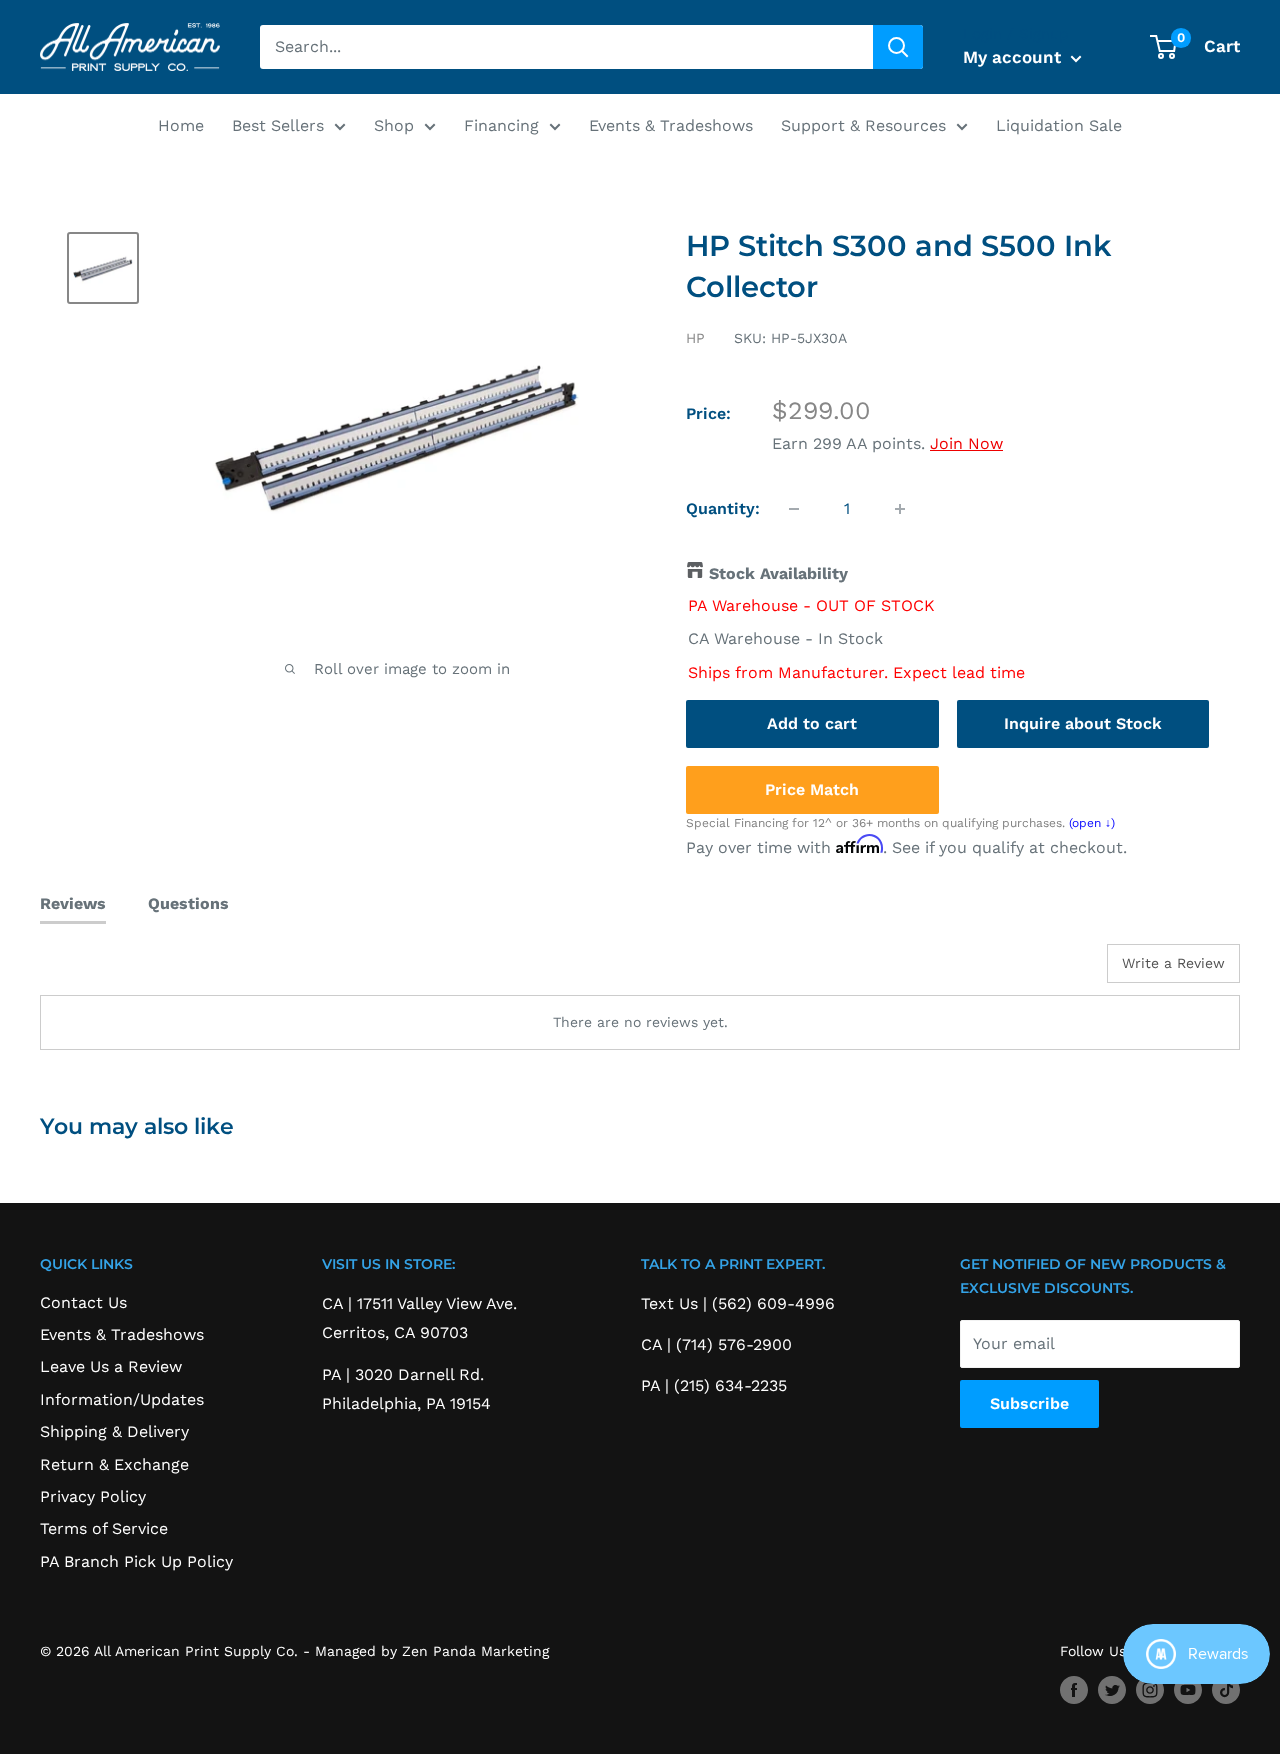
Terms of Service (104, 1528)
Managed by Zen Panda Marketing (432, 1651)
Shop (394, 125)
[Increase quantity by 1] (900, 509)
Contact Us (83, 1302)
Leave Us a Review (111, 1366)
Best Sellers (278, 125)
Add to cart (812, 723)
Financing (501, 125)
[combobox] (566, 47)
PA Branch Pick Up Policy (136, 1561)
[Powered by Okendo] (130, 971)
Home (181, 125)
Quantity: (723, 508)
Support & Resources (863, 125)
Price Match (812, 789)
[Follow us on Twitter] (1112, 1689)
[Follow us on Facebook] (1074, 1689)
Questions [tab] (188, 903)
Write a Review (1173, 963)
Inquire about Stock (1083, 723)
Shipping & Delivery (114, 1431)
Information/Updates (122, 1399)
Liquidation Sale (1059, 125)
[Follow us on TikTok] (1226, 1689)
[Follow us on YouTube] (1188, 1689)
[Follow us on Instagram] (1150, 1689)
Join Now (966, 443)
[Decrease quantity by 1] (794, 509)
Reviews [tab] (73, 903)
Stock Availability (778, 573)
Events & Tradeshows (671, 125)
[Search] (898, 47)
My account (1014, 57)
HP (695, 338)
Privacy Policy (93, 1496)
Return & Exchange (114, 1464)
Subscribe (1029, 1403)
